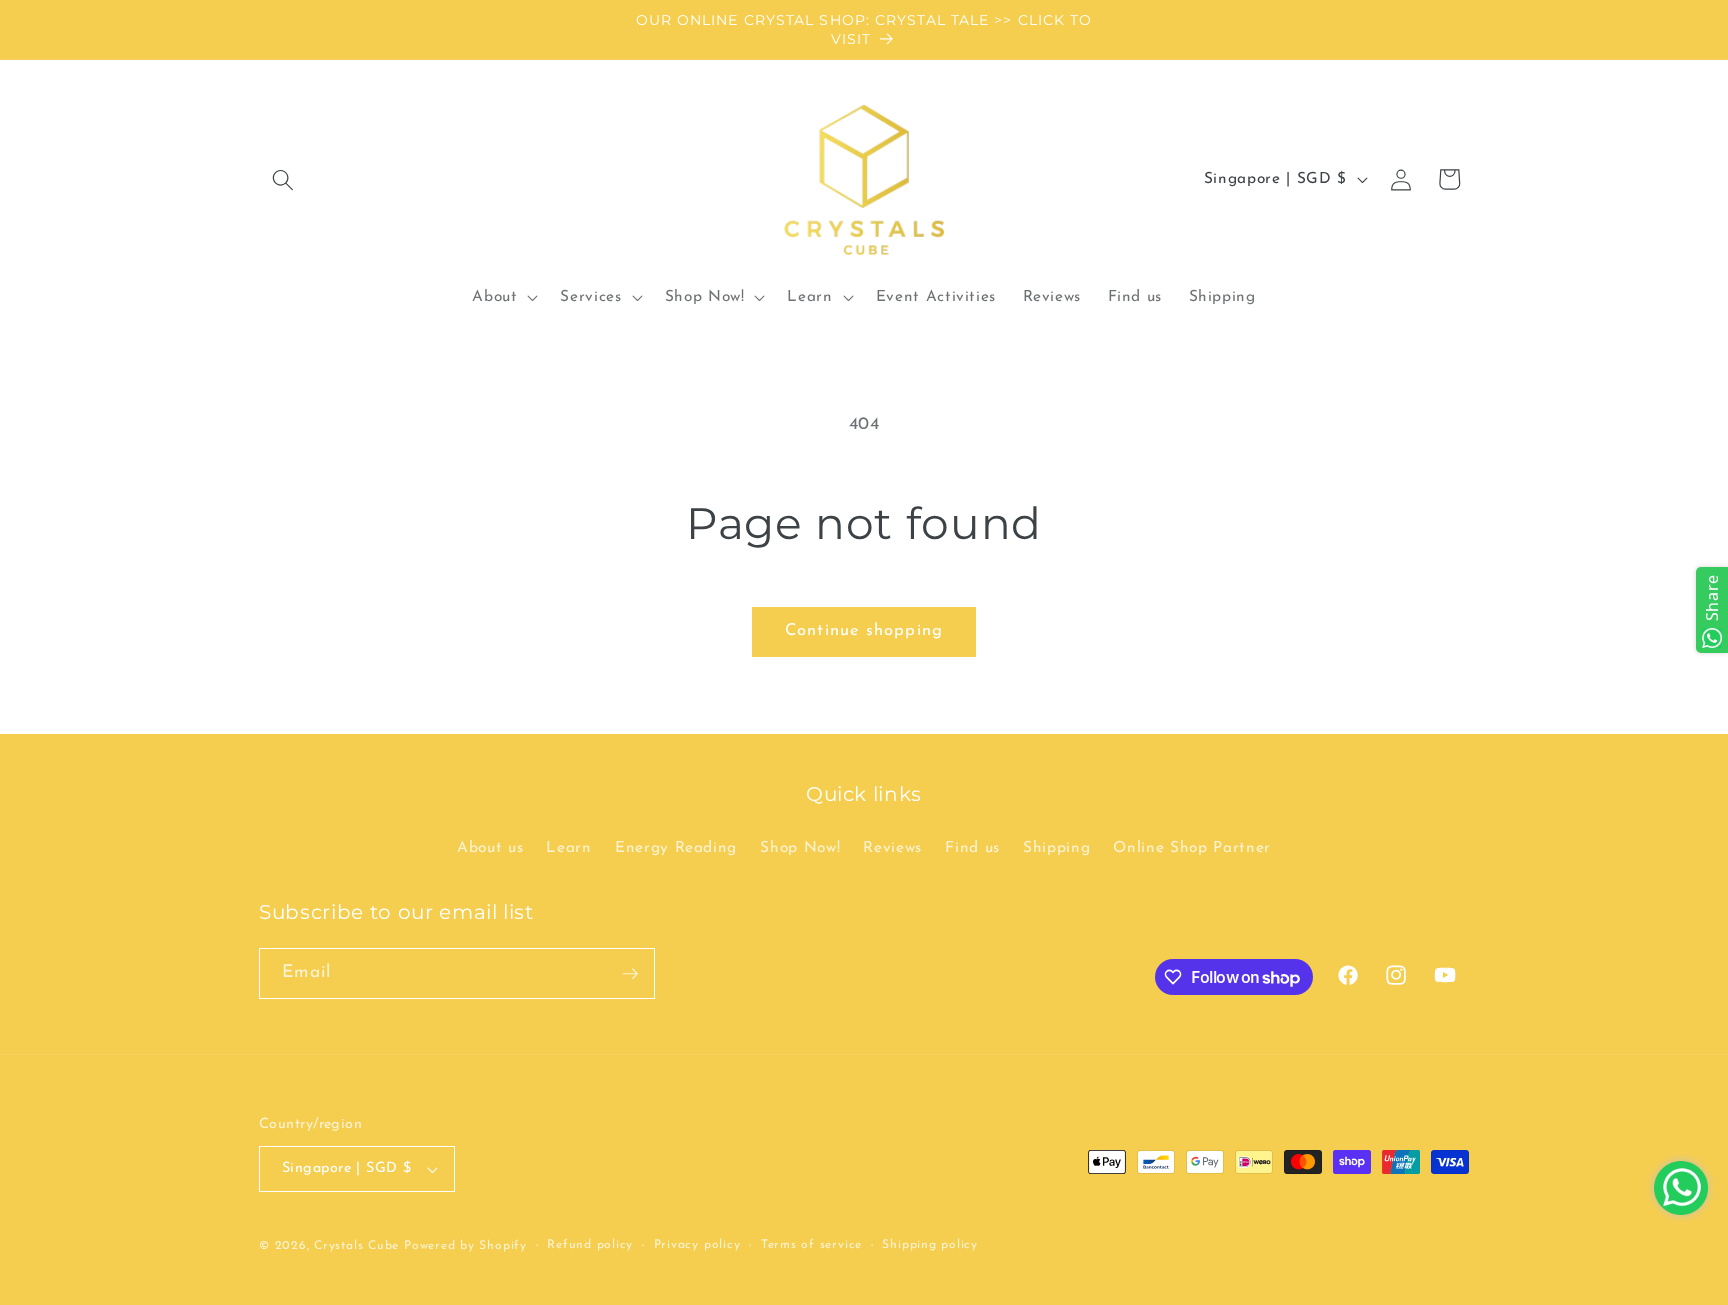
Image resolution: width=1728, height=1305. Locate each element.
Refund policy (590, 1245)
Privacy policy (697, 1245)
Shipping (1056, 848)
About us (490, 848)
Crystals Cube (356, 1246)
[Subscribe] (630, 974)
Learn (568, 848)
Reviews (892, 848)
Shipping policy (930, 1245)
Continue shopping (864, 631)
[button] (283, 179)
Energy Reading (676, 848)
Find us (972, 848)
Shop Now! (800, 848)
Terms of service (811, 1245)
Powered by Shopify (465, 1246)
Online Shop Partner (1192, 848)
